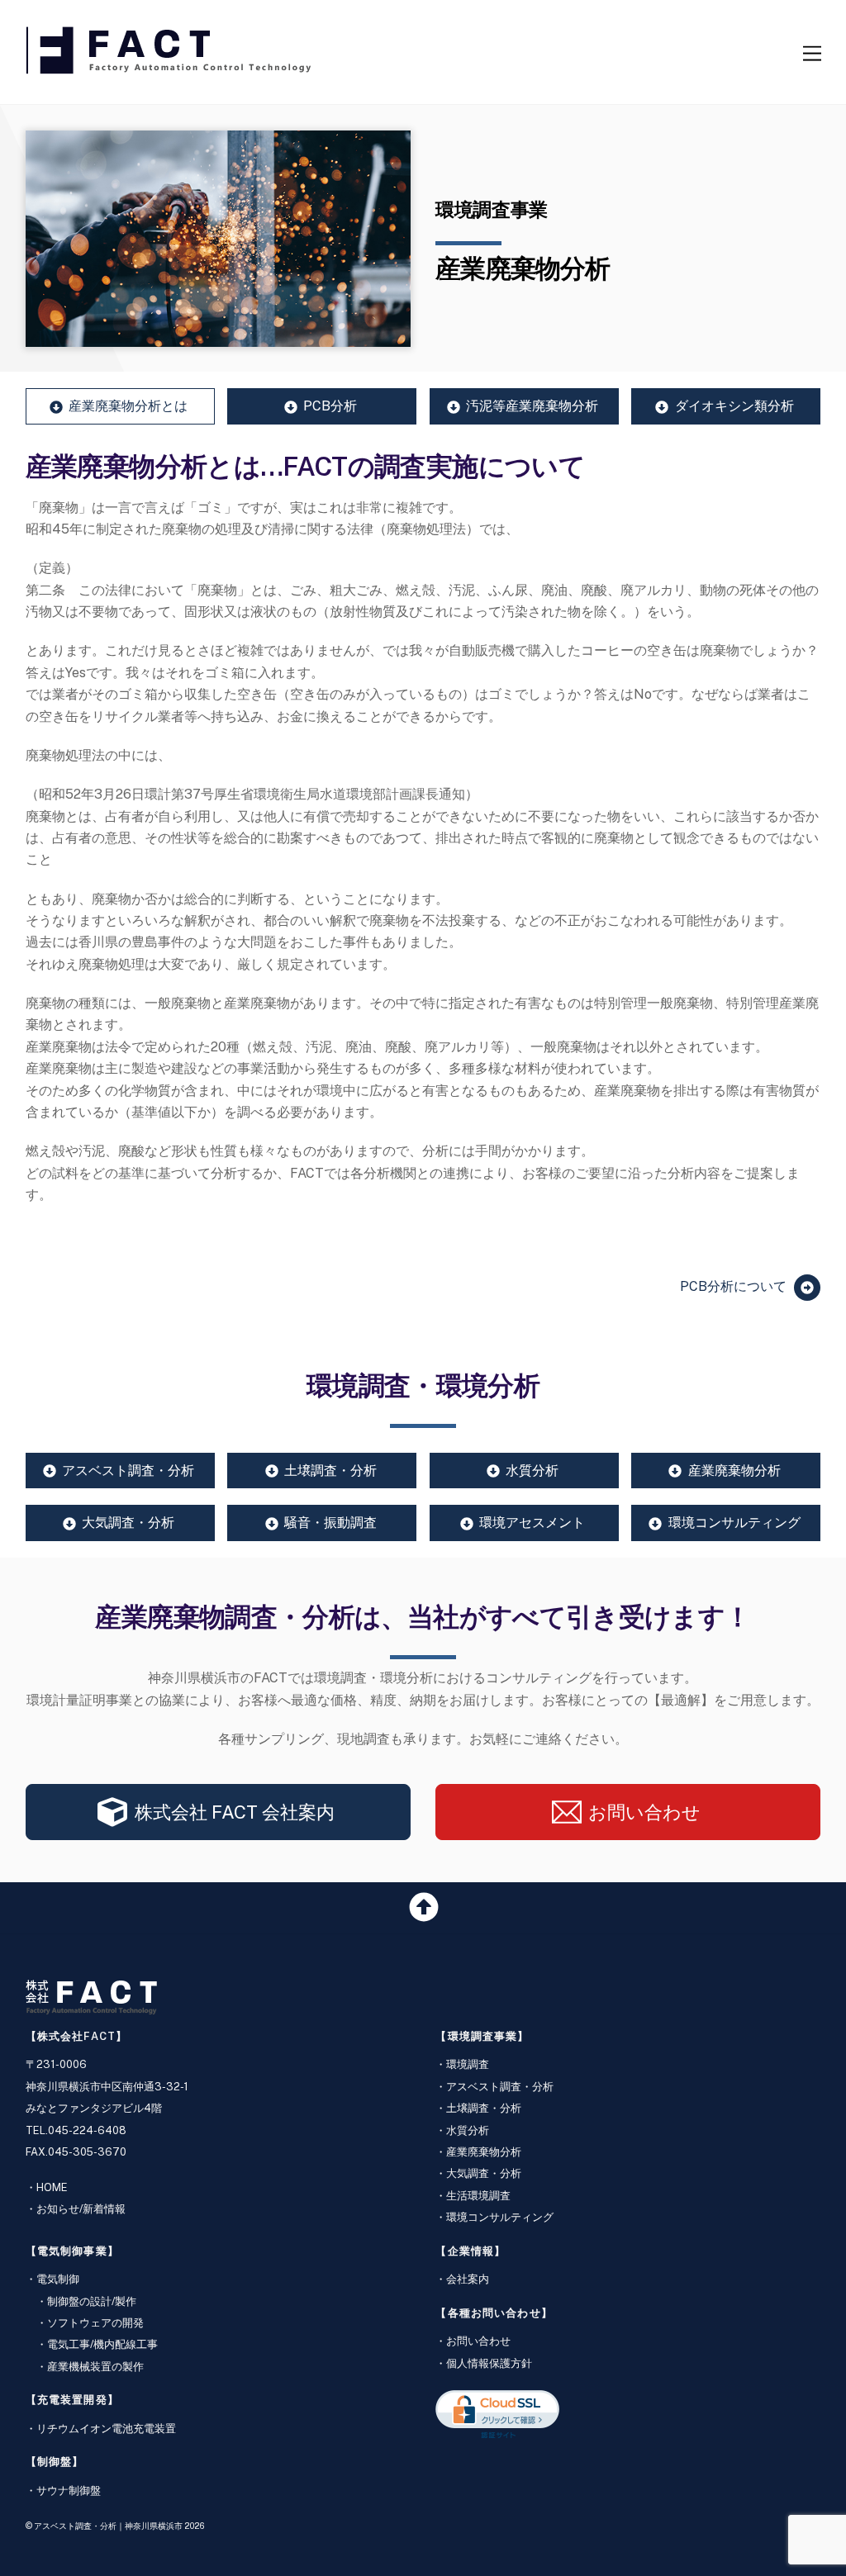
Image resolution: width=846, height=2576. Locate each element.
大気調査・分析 (484, 2173)
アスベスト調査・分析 (500, 2087)
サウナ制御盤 (69, 2491)
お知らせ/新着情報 (81, 2209)
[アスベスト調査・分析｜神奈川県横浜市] (170, 66)
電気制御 (58, 2279)
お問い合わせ (478, 2341)
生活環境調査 (478, 2196)
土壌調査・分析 (484, 2108)
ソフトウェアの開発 (95, 2323)
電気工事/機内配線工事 (102, 2344)
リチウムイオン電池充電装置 (106, 2429)
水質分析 (468, 2130)
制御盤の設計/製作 (92, 2301)
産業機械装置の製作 (95, 2367)
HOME (52, 2187)
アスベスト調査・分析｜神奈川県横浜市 (108, 2526)
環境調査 (468, 2064)
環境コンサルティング (500, 2217)
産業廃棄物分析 (484, 2152)
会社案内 (468, 2279)
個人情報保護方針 (489, 2363)
